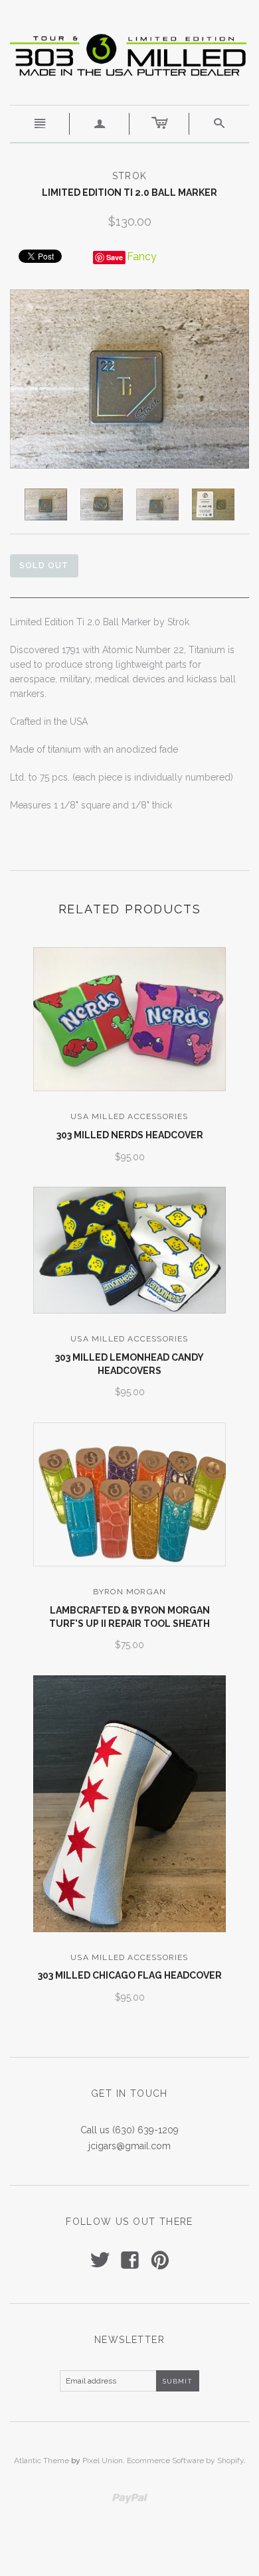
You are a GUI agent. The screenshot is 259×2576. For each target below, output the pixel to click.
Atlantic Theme (42, 2461)
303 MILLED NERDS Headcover (130, 1135)
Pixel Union (103, 2461)
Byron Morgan (129, 1592)
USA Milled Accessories (129, 1116)
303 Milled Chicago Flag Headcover (130, 1975)
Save (115, 257)
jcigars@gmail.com (129, 2146)
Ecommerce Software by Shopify (185, 2461)
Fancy (142, 257)
